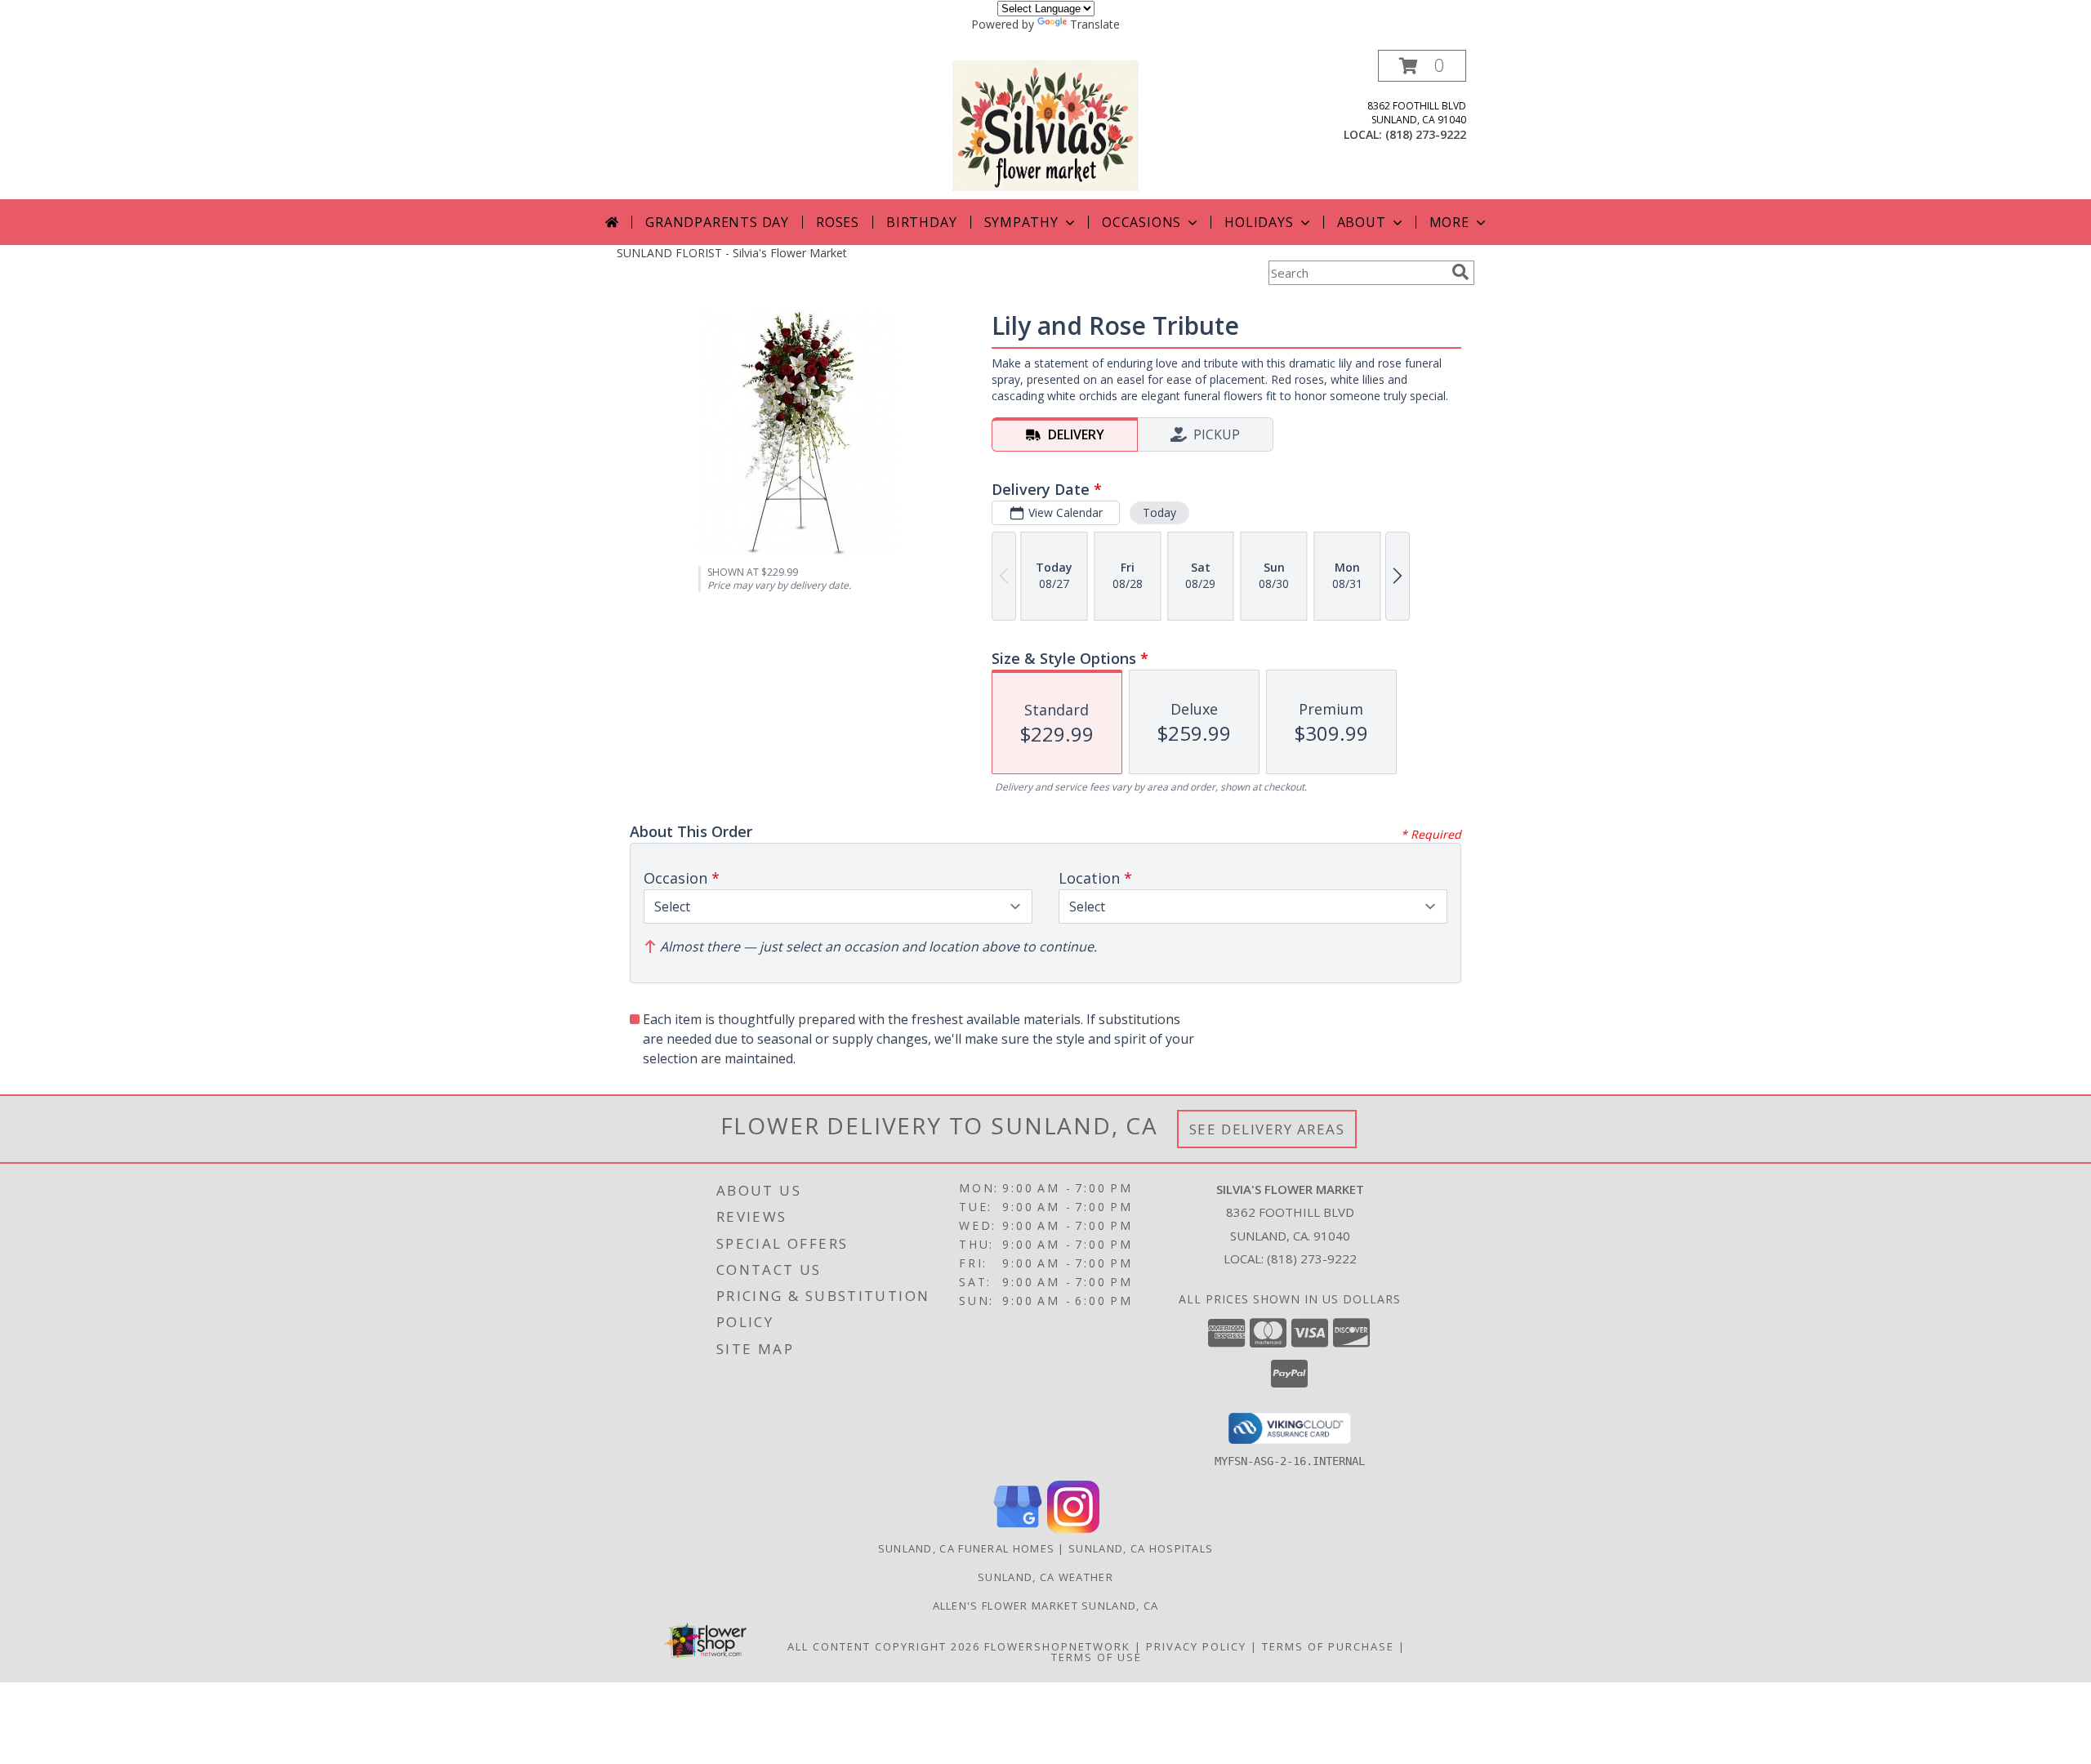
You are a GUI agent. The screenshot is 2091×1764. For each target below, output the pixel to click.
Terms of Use (1097, 1657)
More (1449, 222)
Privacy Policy (1196, 1646)
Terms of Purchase (1328, 1646)
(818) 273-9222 (1426, 134)
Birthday (921, 222)
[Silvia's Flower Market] (1045, 125)
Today (1159, 512)
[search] (1460, 272)
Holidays (1259, 222)
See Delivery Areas (1267, 1129)
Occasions (1141, 222)
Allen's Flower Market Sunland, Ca (1046, 1606)
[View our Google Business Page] (1018, 1528)
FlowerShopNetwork (1057, 1646)
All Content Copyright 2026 (884, 1646)
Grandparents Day (717, 222)
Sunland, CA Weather (1045, 1577)
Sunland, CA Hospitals (1141, 1548)
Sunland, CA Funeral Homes (967, 1548)
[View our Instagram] (1073, 1528)
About (1362, 222)
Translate (1095, 24)
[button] (1422, 66)
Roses (838, 222)
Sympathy (1021, 222)
